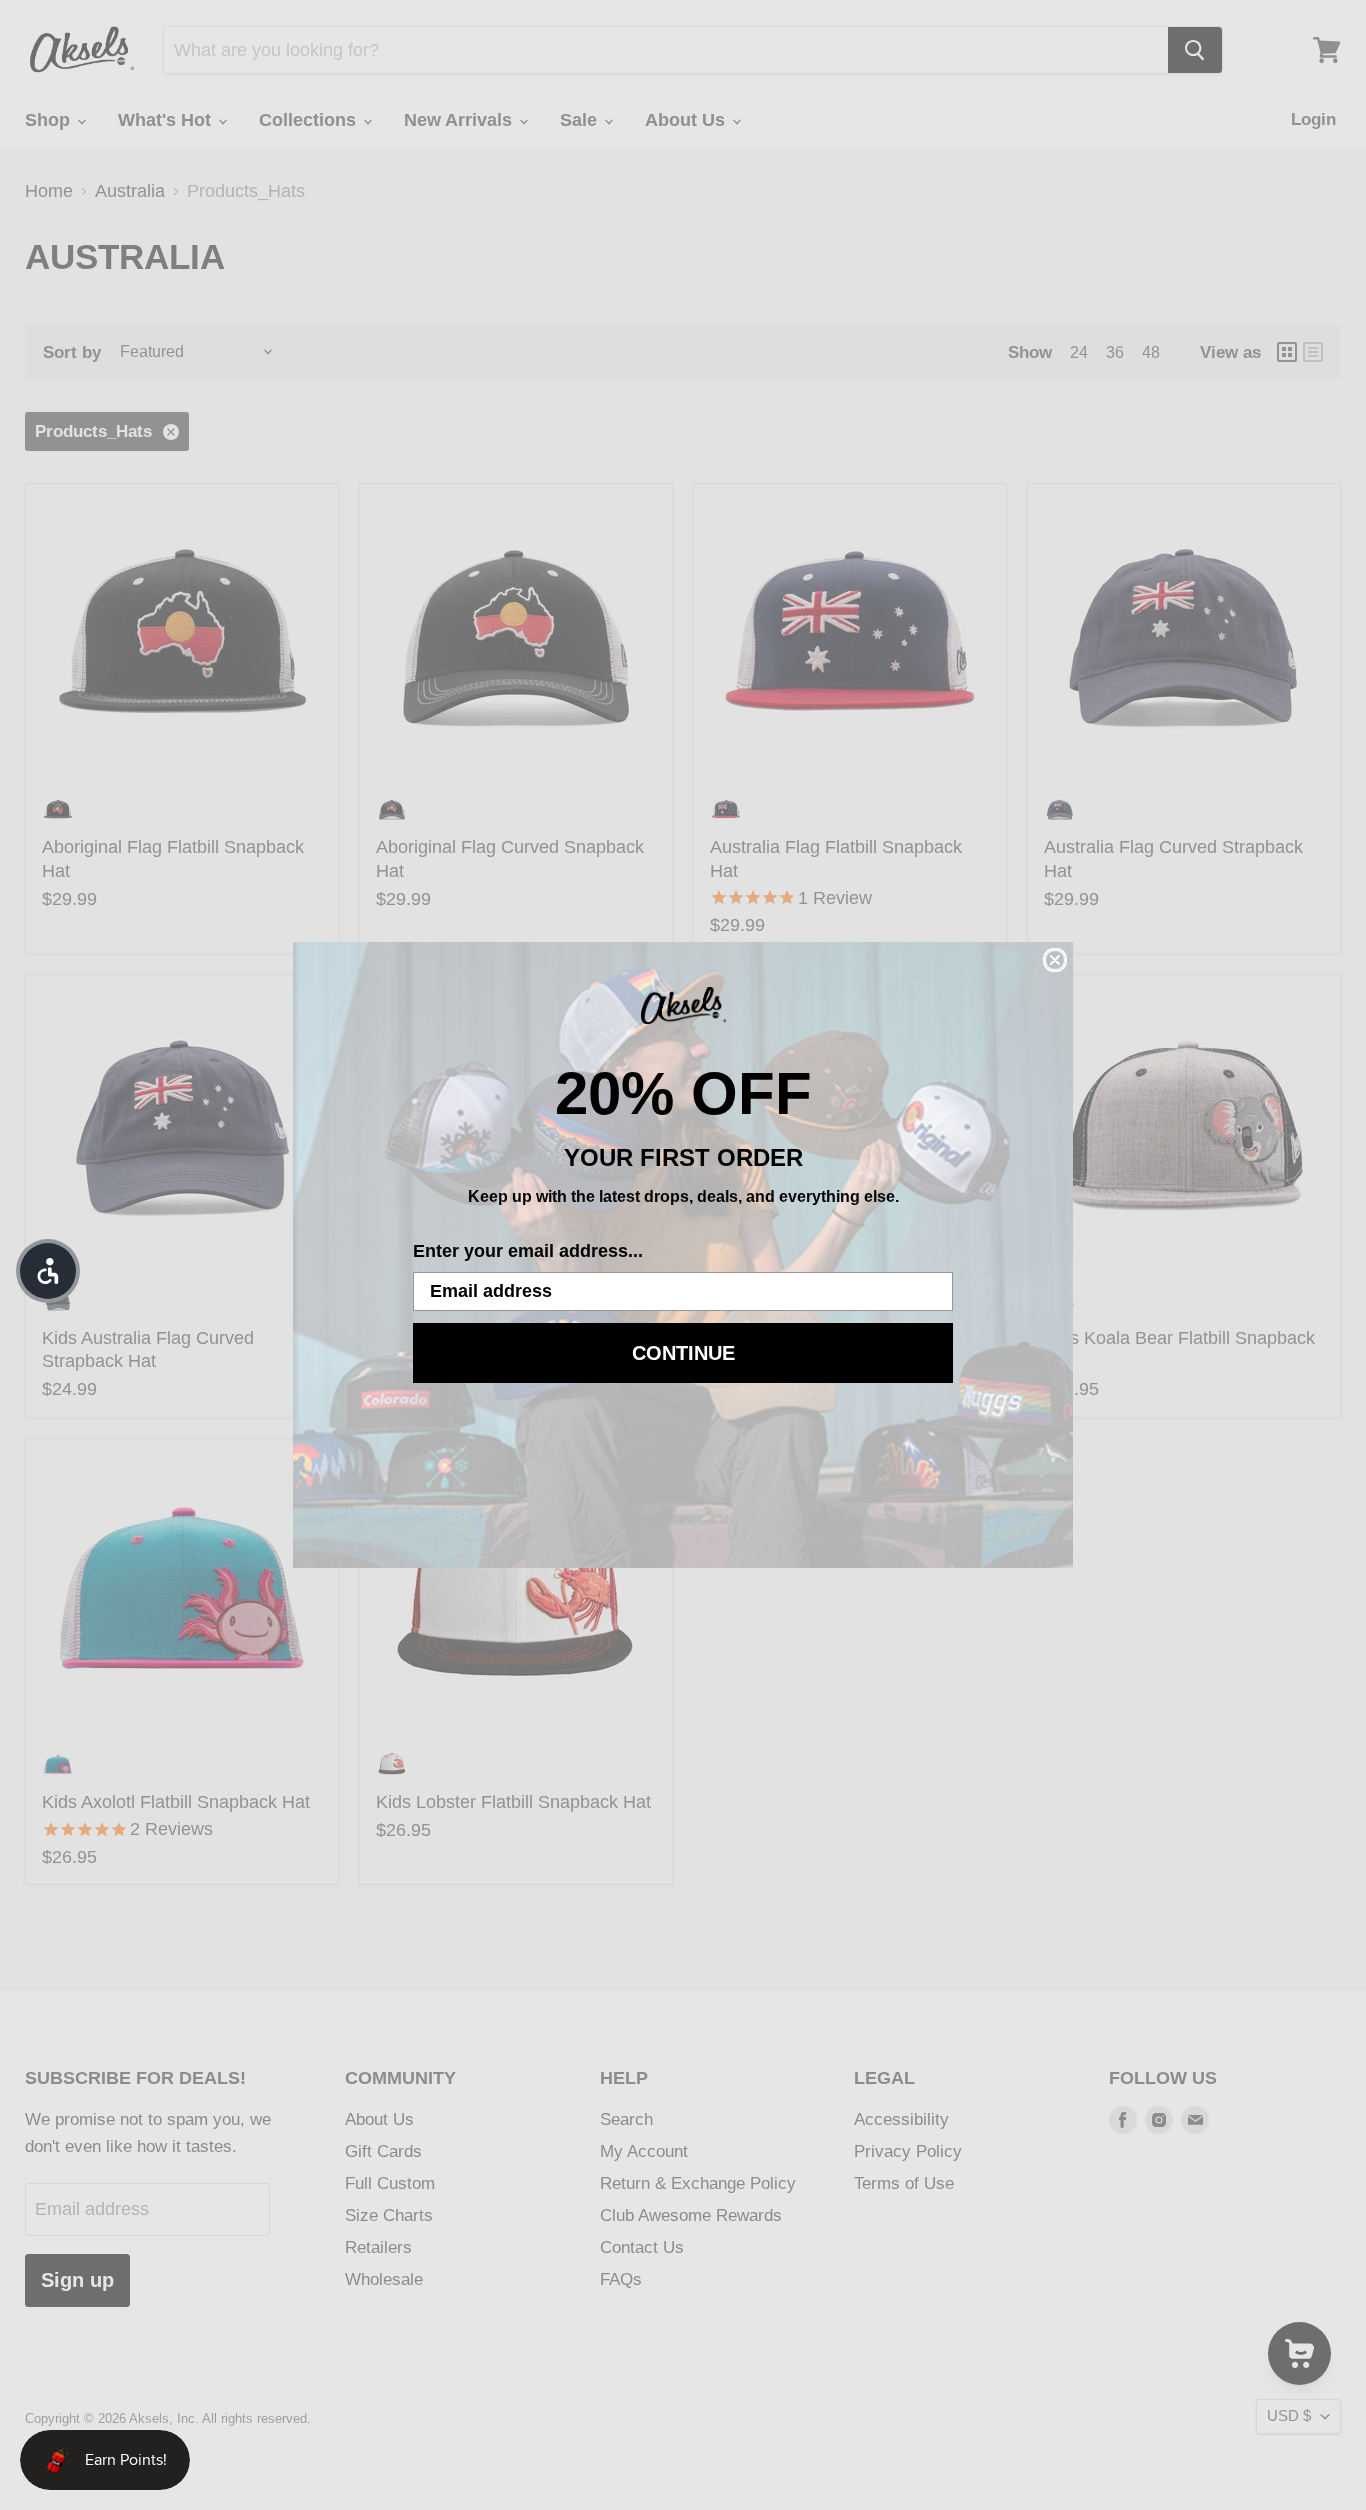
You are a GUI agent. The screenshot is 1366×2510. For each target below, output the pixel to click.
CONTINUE (683, 1353)
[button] (48, 1271)
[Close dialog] (1055, 960)
